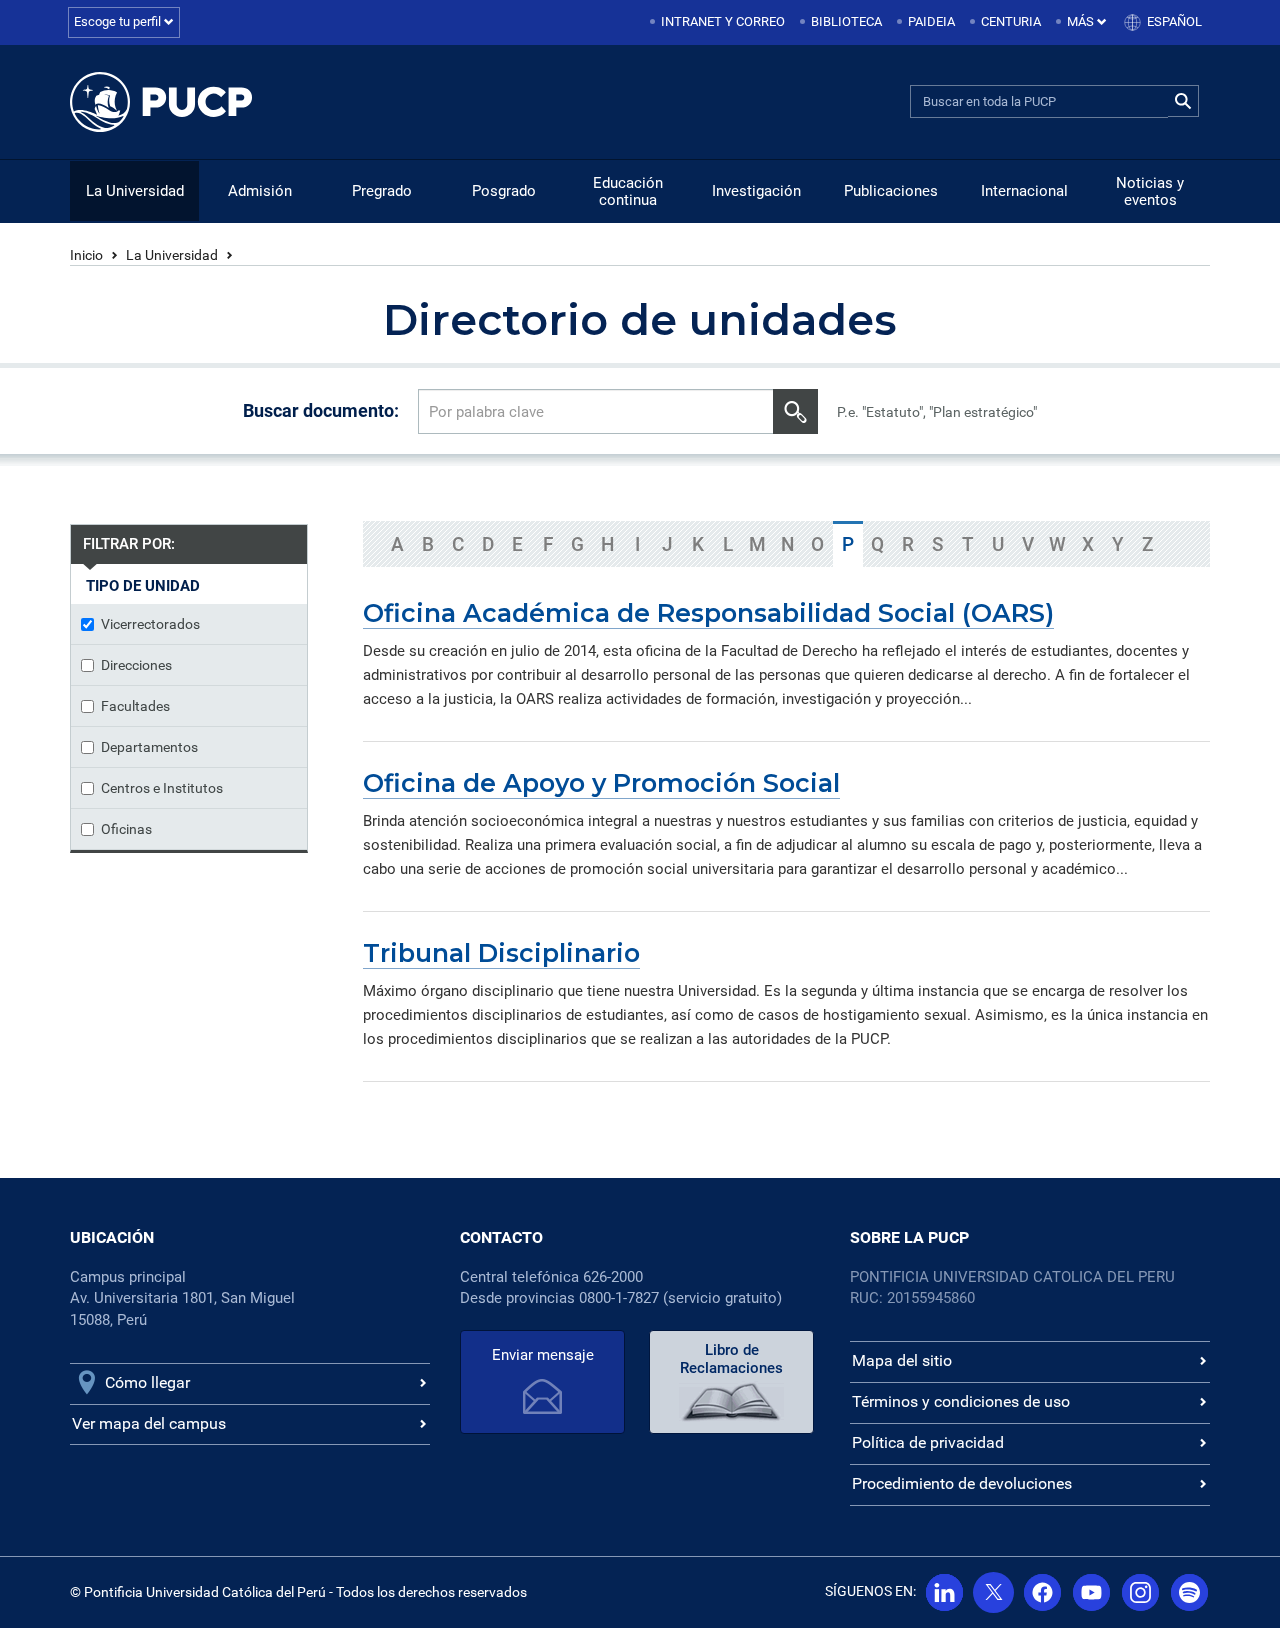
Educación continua (628, 191)
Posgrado (504, 191)
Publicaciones (891, 191)
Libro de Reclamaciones (731, 1359)
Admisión (260, 191)
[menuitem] (719, 22)
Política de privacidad (928, 1442)
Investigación (756, 191)
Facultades (135, 706)
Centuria (1011, 21)
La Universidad (135, 191)
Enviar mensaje (543, 1355)
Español (1174, 21)
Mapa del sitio (902, 1360)
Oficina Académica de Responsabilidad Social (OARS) (708, 613)
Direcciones (136, 665)
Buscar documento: (321, 410)
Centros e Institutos (162, 788)
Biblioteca (846, 21)
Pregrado (382, 191)
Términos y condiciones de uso (961, 1401)
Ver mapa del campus (149, 1423)
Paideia (931, 21)
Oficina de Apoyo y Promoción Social (601, 783)
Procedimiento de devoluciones (962, 1483)
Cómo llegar (147, 1382)
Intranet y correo (723, 21)
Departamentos (149, 747)
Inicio (86, 255)
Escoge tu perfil (119, 21)
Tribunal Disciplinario (501, 953)
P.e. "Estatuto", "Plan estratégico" (937, 412)
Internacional (1024, 191)
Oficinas (126, 829)
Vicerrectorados (150, 624)
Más (1082, 21)
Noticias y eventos (1150, 191)
